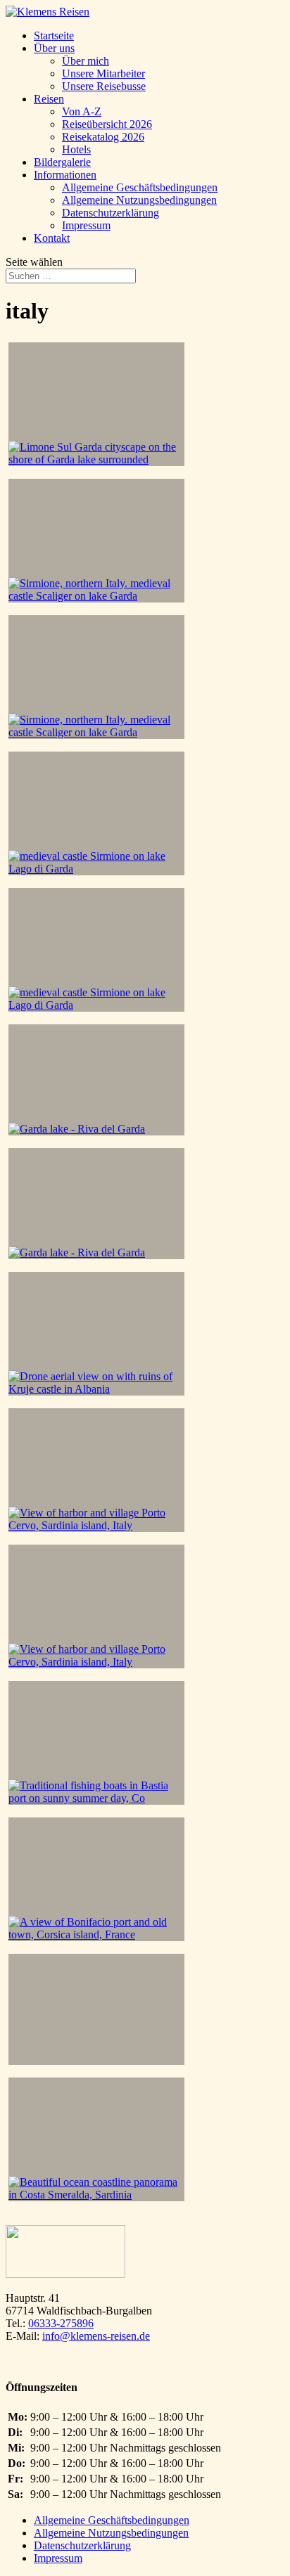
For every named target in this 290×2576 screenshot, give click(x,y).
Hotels (76, 149)
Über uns (54, 48)
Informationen (65, 175)
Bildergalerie (62, 162)
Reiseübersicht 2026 (107, 124)
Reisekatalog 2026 (103, 137)
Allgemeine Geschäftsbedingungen (140, 187)
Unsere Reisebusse (104, 86)
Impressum (86, 225)
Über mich (86, 61)
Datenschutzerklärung (111, 213)
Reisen (49, 99)
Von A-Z (82, 111)
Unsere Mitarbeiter (103, 73)
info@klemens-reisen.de (96, 2336)
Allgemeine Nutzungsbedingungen (139, 200)
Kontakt (52, 238)
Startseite (54, 36)
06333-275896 (61, 2323)
